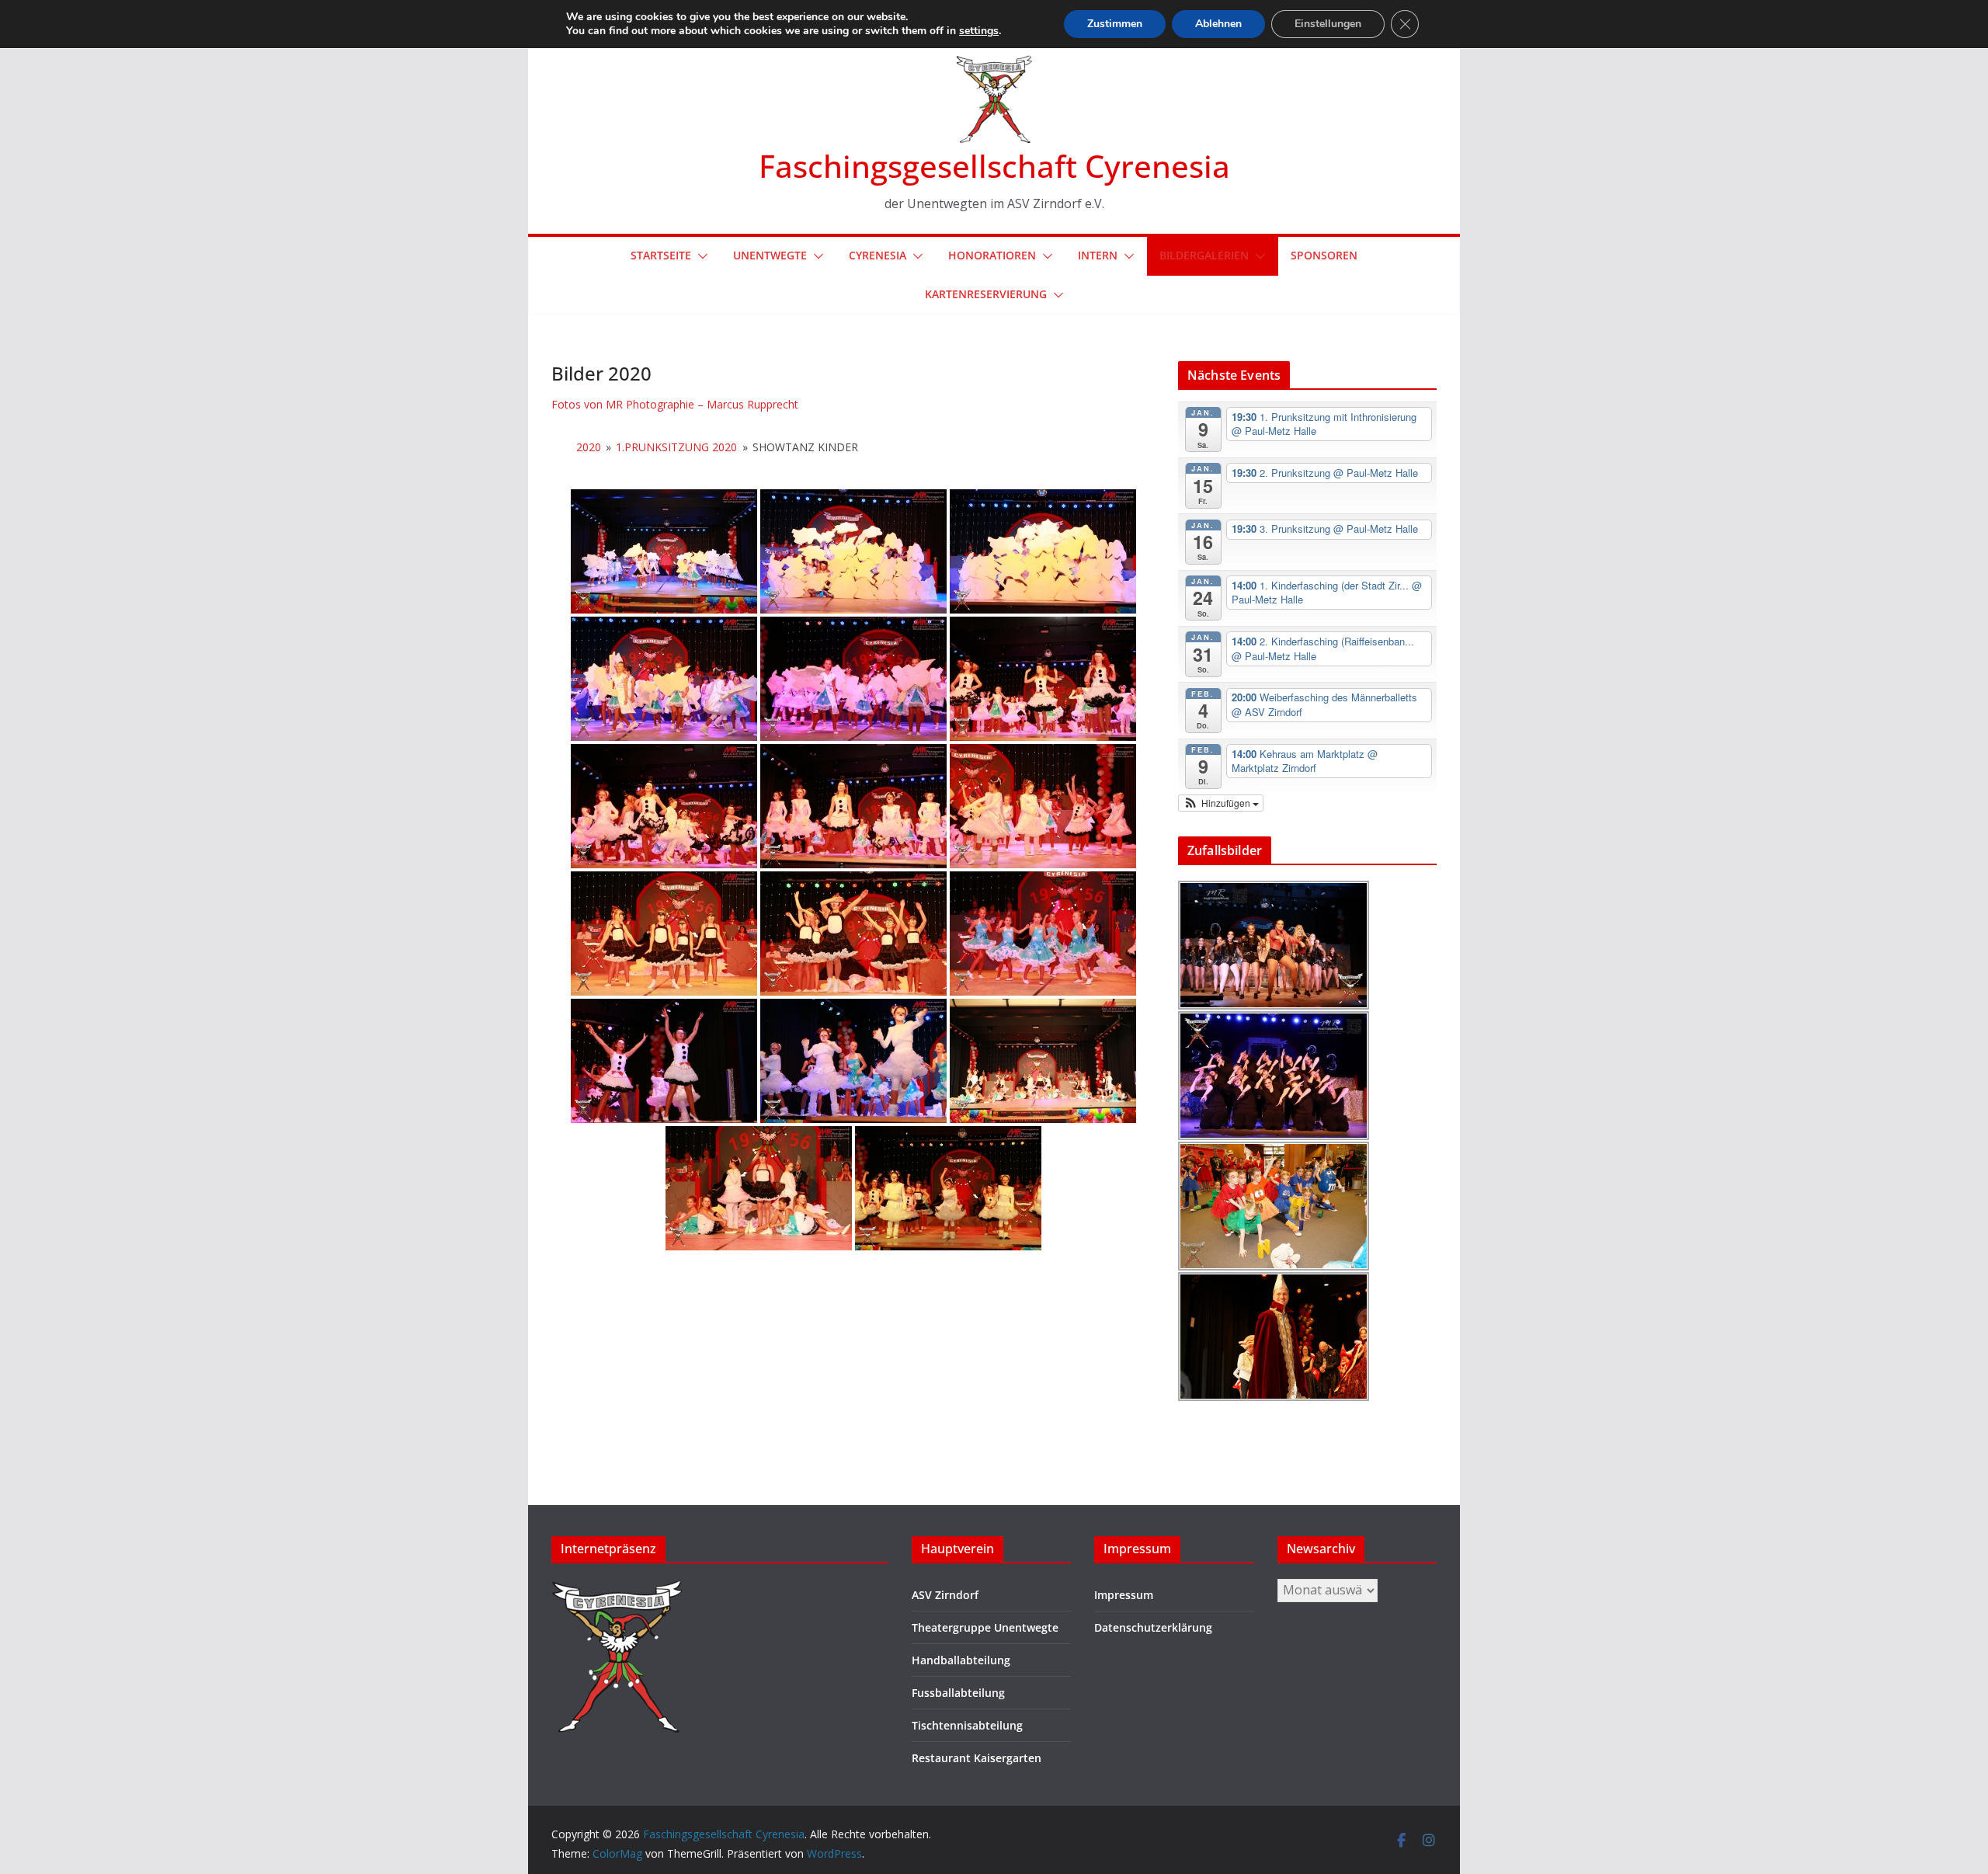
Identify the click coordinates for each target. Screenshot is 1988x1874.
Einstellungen (1328, 24)
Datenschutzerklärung (1153, 1627)
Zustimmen (1115, 24)
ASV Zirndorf (945, 1595)
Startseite (661, 255)
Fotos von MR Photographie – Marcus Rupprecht (675, 404)
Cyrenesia (878, 255)
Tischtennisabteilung (967, 1725)
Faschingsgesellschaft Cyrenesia (994, 166)
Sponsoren (1324, 255)
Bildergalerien (1204, 255)
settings (979, 31)
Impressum (1124, 1595)
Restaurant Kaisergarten (977, 1758)
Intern (1098, 255)
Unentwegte (770, 255)
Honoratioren (992, 255)
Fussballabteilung (958, 1693)
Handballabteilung (961, 1660)
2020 (589, 447)
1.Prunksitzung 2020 (676, 447)
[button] (700, 256)
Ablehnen (1218, 24)
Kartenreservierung (986, 294)
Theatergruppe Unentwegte (985, 1627)
